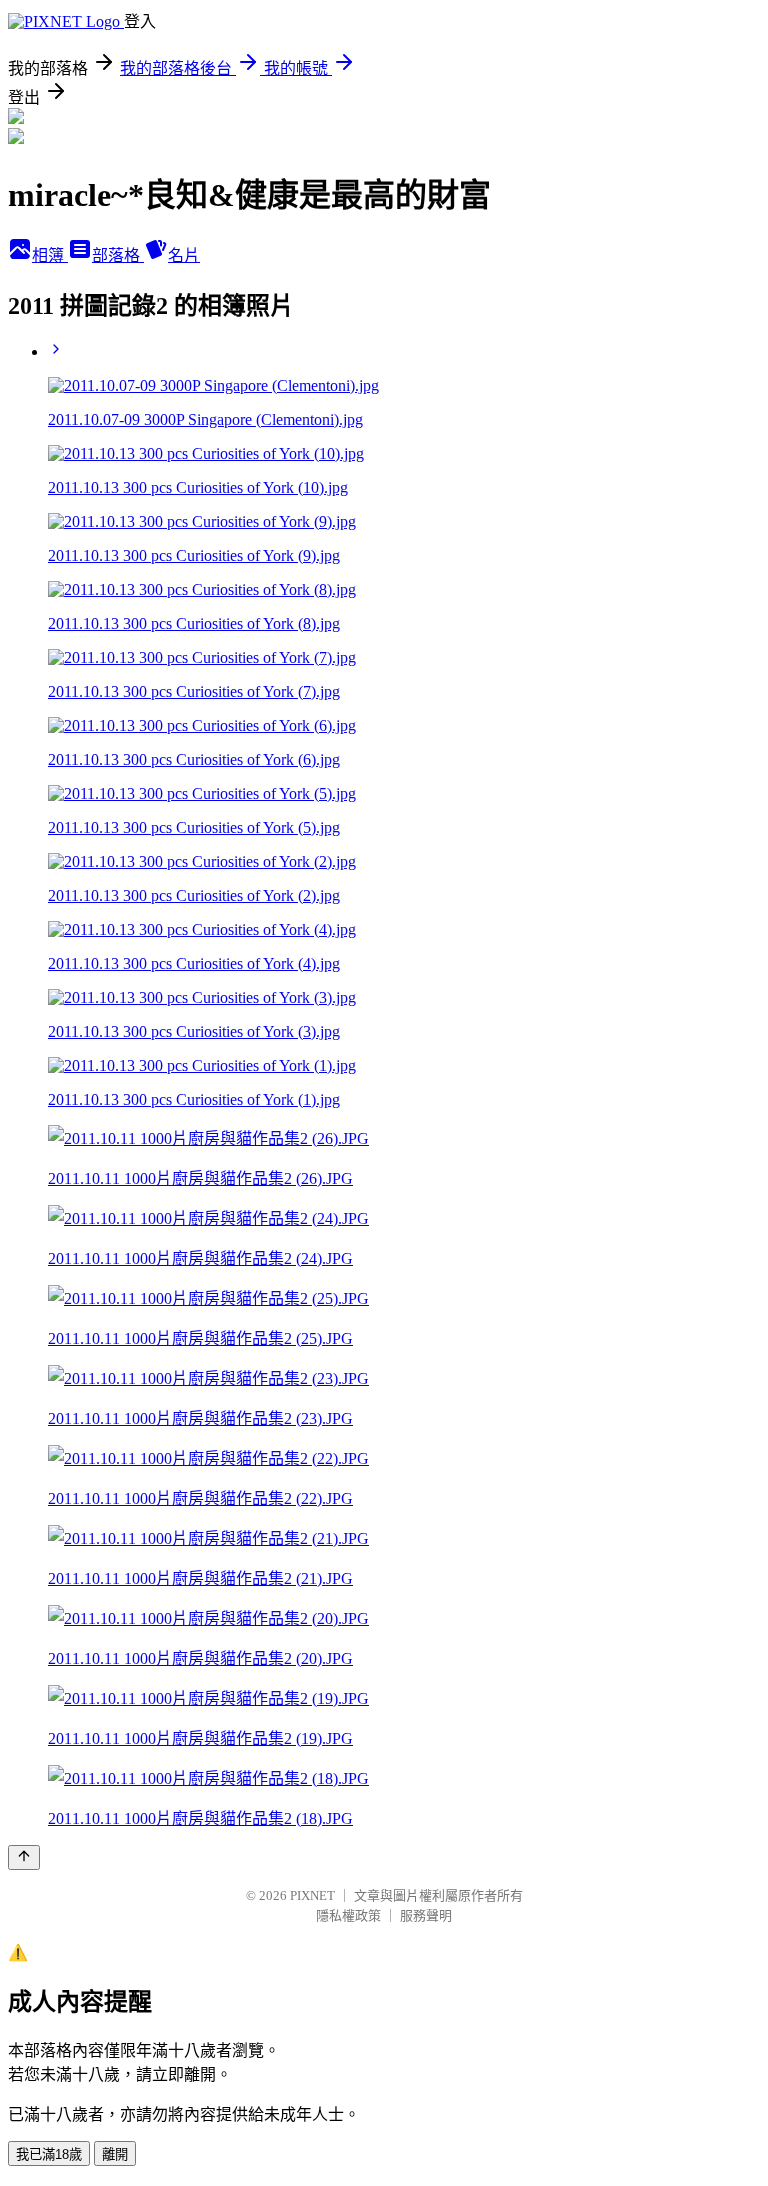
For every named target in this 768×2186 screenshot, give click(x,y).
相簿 (50, 255)
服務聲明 (426, 1915)
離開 (115, 2154)
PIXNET (312, 1895)
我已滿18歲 (49, 2154)
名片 (184, 255)
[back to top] (24, 1857)
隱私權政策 (348, 1915)
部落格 (118, 255)
